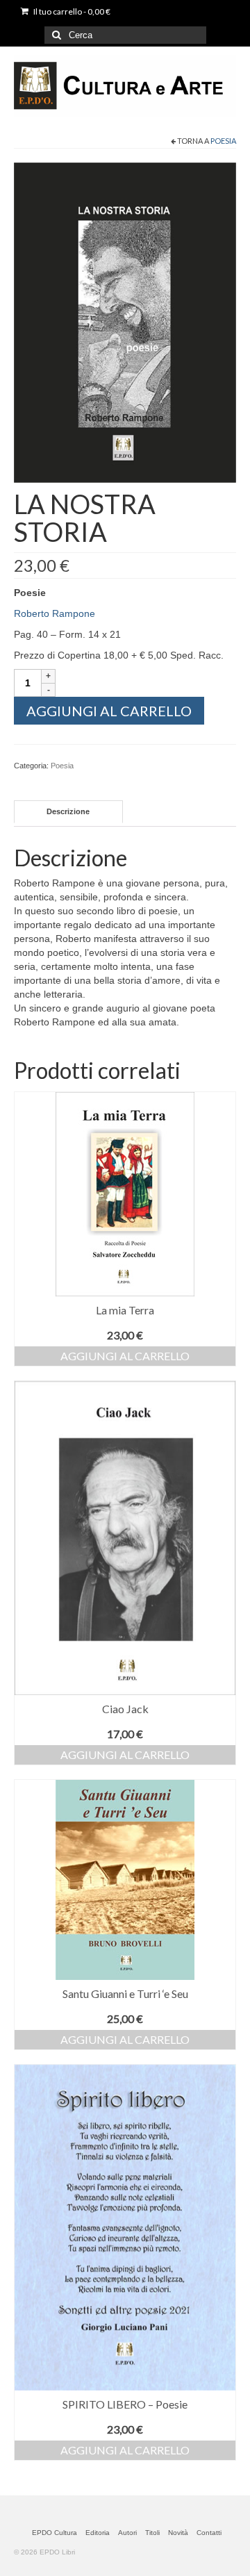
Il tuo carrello (71, 11)
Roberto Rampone (55, 613)
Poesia (223, 141)
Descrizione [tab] (68, 811)
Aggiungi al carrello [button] (125, 1356)
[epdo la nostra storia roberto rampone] (125, 322)
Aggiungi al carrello (109, 711)
